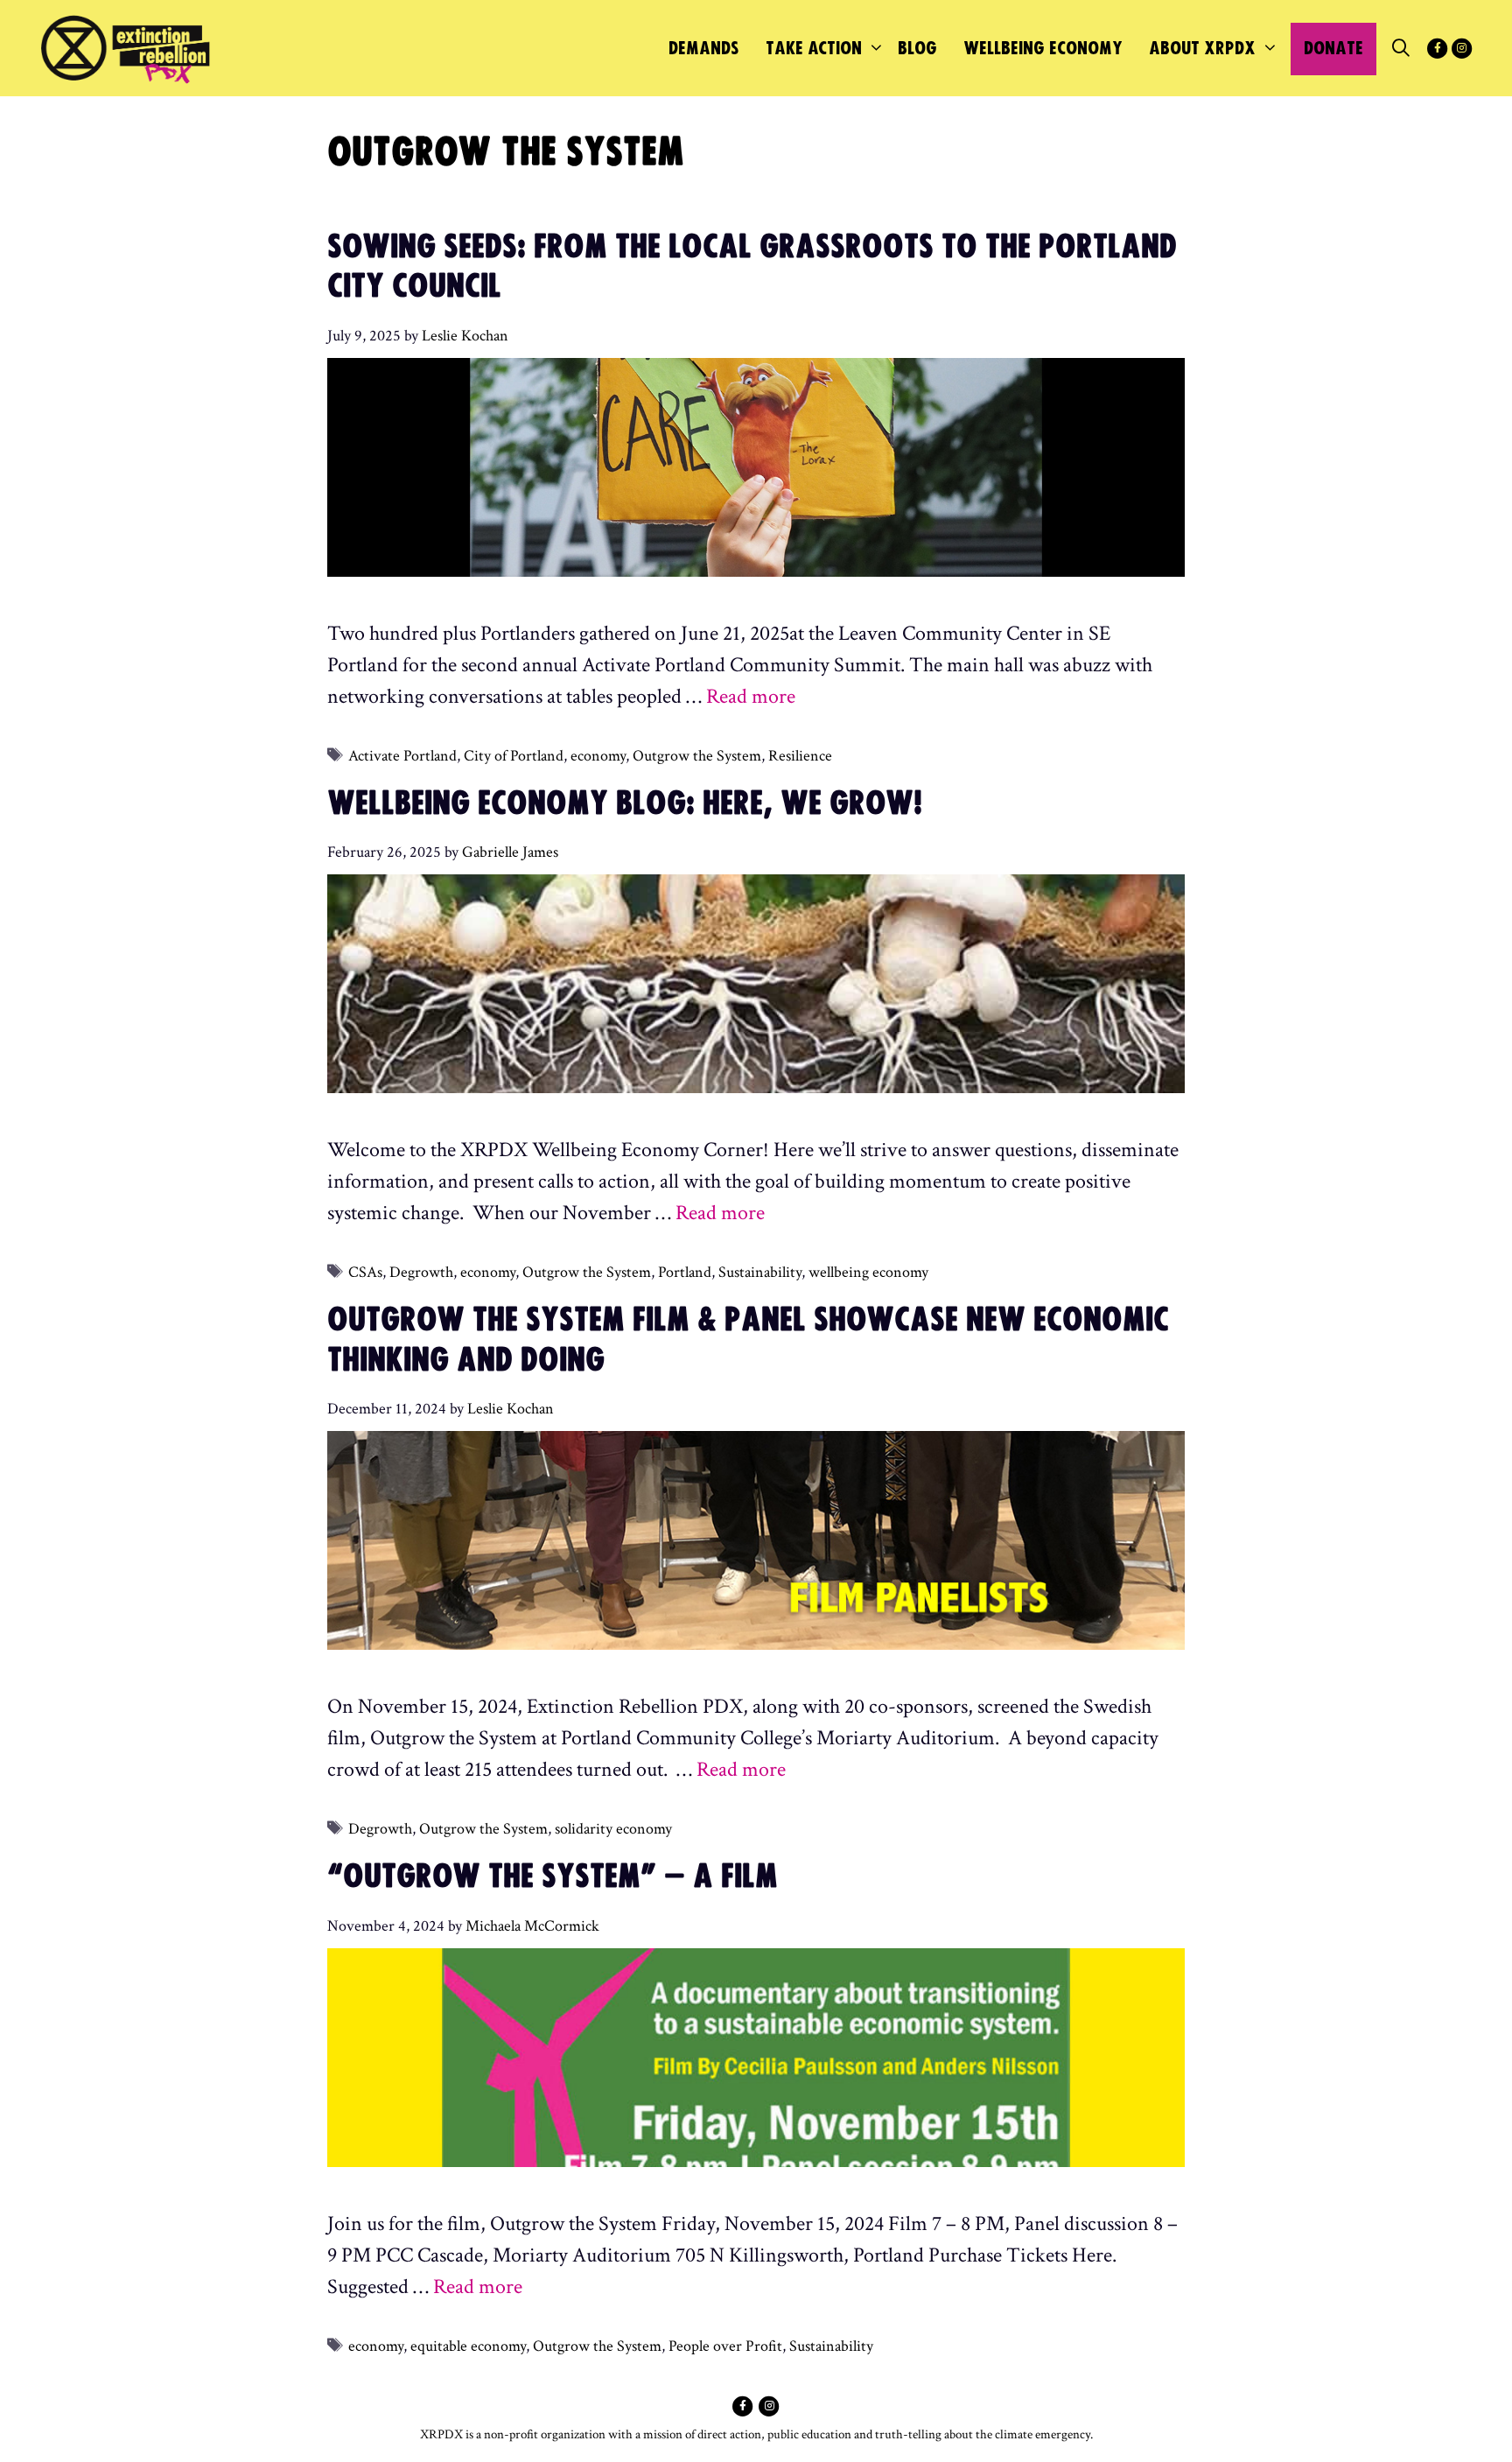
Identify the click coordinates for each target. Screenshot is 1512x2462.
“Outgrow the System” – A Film (553, 1877)
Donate (1333, 49)
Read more (751, 696)
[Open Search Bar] (1401, 49)
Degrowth (421, 1272)
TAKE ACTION (814, 49)
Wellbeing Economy (1043, 49)
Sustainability (760, 1272)
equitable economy (468, 2346)
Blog (917, 49)
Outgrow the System (697, 756)
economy (598, 756)
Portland (685, 1272)
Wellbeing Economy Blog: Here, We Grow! (625, 804)
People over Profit (725, 2346)
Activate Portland (402, 756)
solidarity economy (613, 1829)
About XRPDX (1202, 49)
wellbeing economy (868, 1272)
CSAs (365, 1272)
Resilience (800, 756)
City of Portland (514, 756)
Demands (704, 49)
